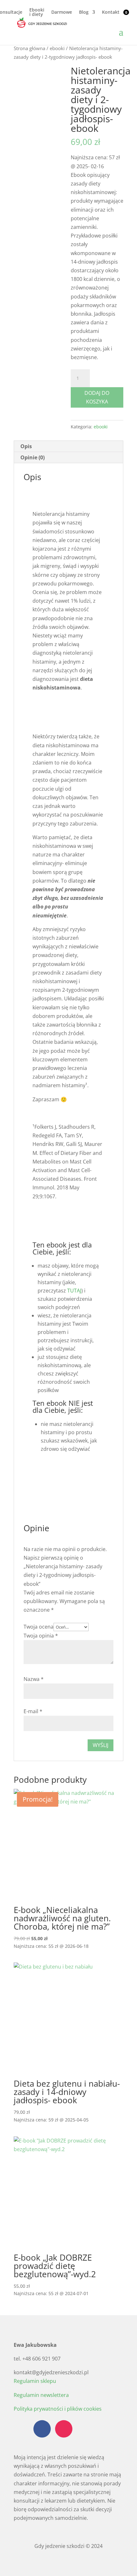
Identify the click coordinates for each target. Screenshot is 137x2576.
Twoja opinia (41, 1636)
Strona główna (29, 48)
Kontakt (111, 12)
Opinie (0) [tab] (32, 457)
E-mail (33, 1711)
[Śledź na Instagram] (64, 2429)
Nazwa (34, 1679)
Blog (84, 12)
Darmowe (62, 12)
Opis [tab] (26, 446)
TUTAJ (74, 1291)
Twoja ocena (39, 1627)
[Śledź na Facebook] (42, 2429)
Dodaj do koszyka (97, 397)
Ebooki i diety (37, 12)
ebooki (57, 48)
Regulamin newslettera (41, 2395)
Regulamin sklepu (35, 2381)
